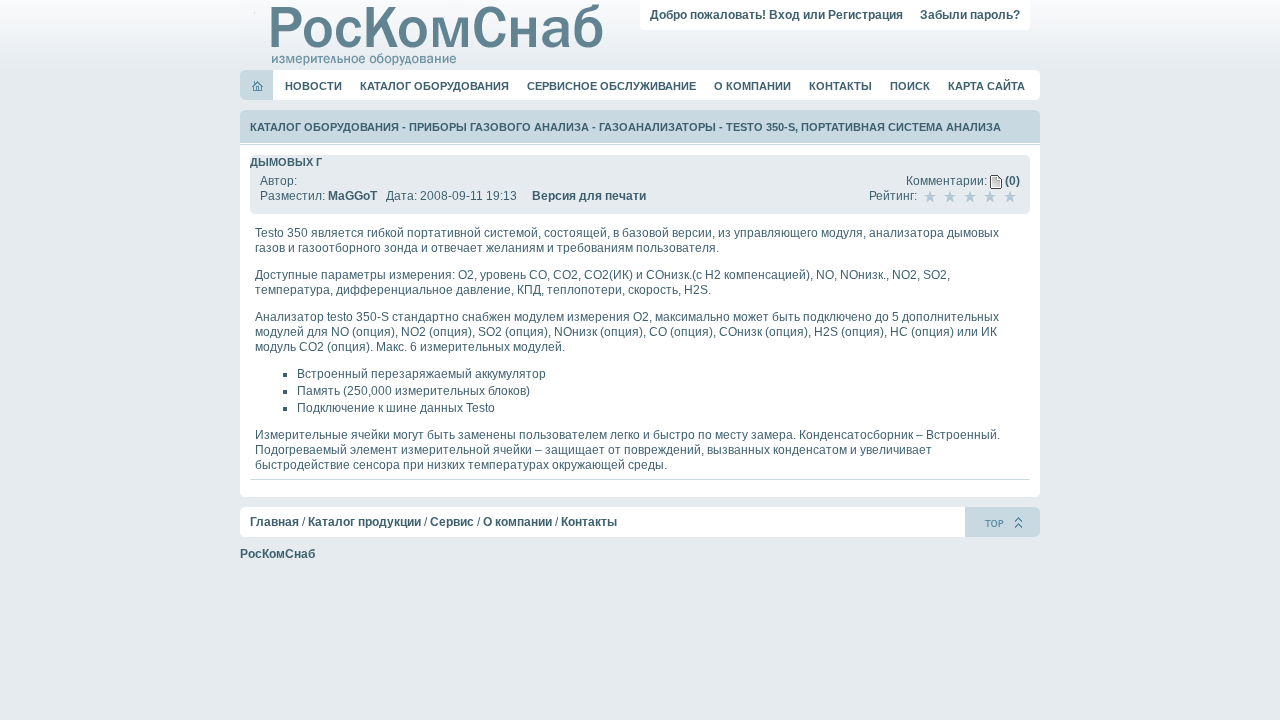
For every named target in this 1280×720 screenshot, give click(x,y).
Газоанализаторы (657, 127)
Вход (784, 15)
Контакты (840, 86)
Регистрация (865, 15)
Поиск (910, 86)
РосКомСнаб (277, 554)
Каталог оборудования (434, 86)
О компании (752, 86)
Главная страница (257, 86)
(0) (1011, 181)
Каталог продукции (364, 522)
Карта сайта (986, 86)
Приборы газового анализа (499, 127)
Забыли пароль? (970, 15)
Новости (313, 86)
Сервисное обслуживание (611, 86)
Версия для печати (589, 196)
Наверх (1002, 522)
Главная (274, 522)
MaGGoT (352, 196)
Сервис (452, 522)
